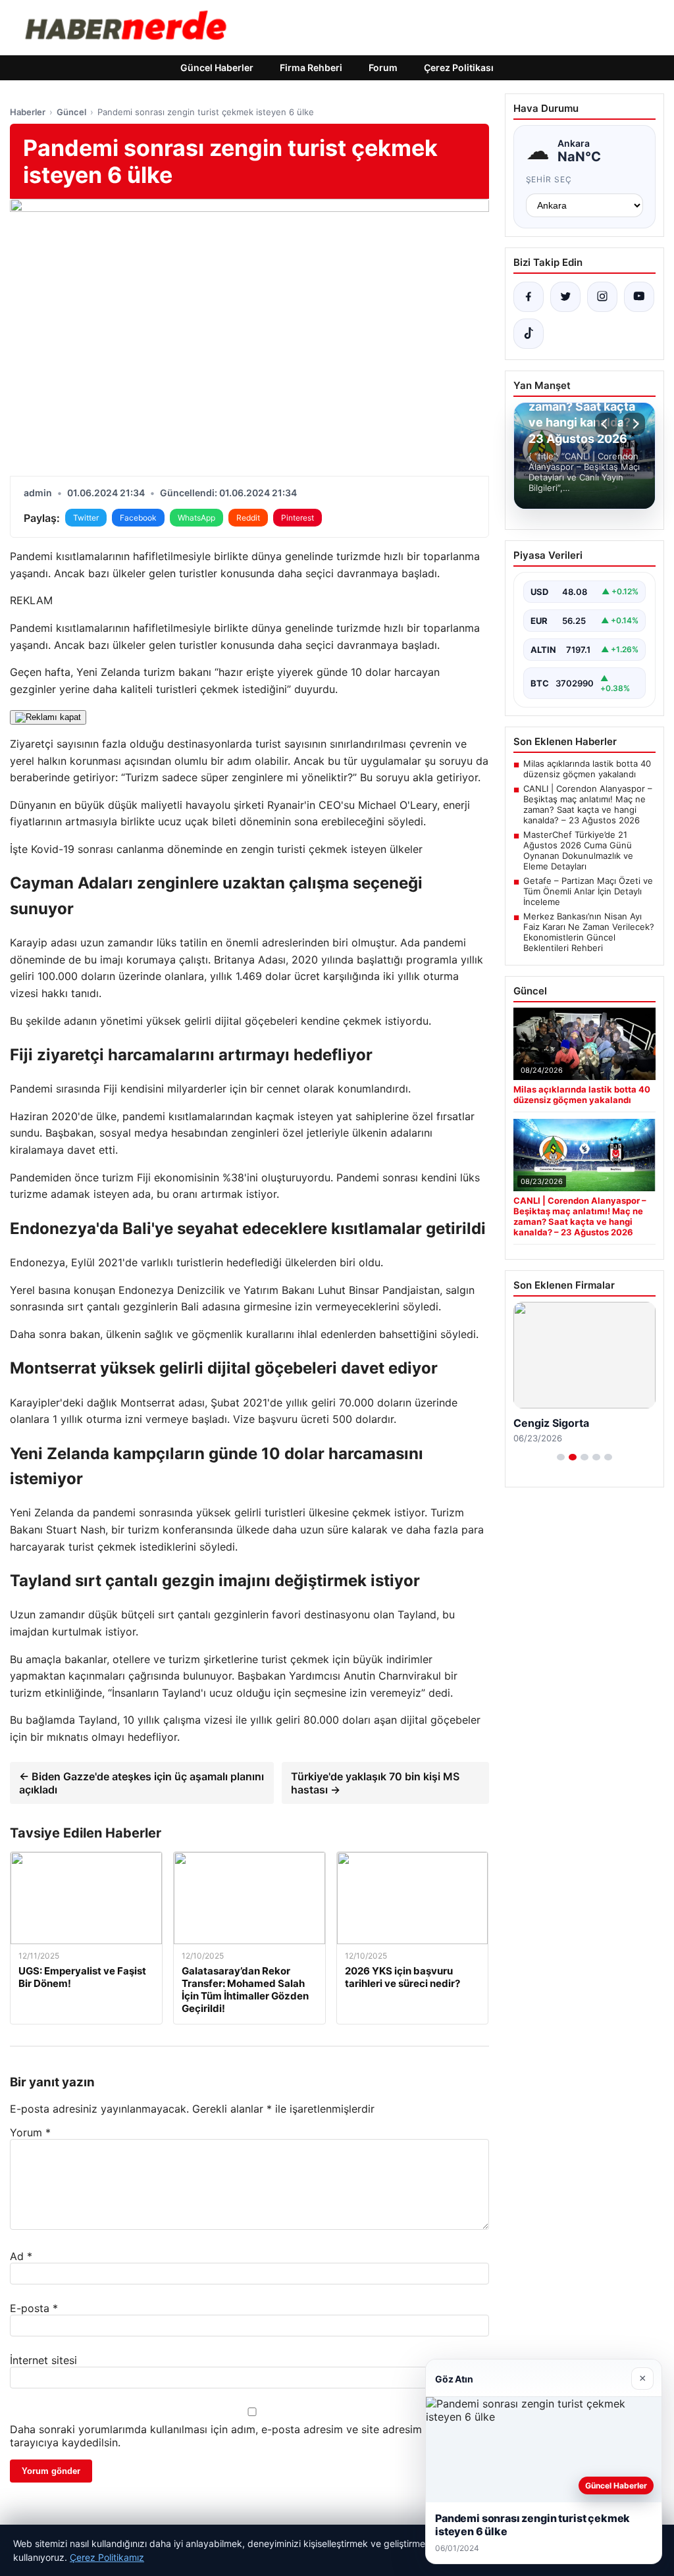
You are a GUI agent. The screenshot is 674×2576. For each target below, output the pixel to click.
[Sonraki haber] (634, 424)
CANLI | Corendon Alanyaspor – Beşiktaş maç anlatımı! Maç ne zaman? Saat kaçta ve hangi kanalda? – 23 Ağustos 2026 (588, 804)
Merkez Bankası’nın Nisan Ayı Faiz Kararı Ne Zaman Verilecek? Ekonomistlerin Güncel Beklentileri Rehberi (589, 932)
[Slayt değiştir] (561, 1457)
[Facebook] (529, 297)
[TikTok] (529, 334)
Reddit (248, 518)
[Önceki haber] (606, 424)
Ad (21, 2256)
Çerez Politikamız (107, 2557)
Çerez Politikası (459, 67)
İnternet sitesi (43, 2360)
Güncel (71, 112)
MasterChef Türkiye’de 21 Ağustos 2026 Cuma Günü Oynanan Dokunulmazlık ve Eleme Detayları (578, 850)
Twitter (86, 518)
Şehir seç (549, 179)
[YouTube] (639, 297)
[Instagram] (602, 297)
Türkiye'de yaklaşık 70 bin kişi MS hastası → (375, 1783)
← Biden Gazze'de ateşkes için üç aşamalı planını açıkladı (142, 1783)
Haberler (28, 112)
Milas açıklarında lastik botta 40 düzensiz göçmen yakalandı (587, 769)
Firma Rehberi (311, 67)
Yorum (30, 2132)
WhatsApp (196, 518)
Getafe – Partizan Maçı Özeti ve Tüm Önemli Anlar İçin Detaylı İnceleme (588, 891)
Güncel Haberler (217, 67)
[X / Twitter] (565, 297)
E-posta (34, 2308)
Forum (383, 67)
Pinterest (298, 518)
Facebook (138, 518)
